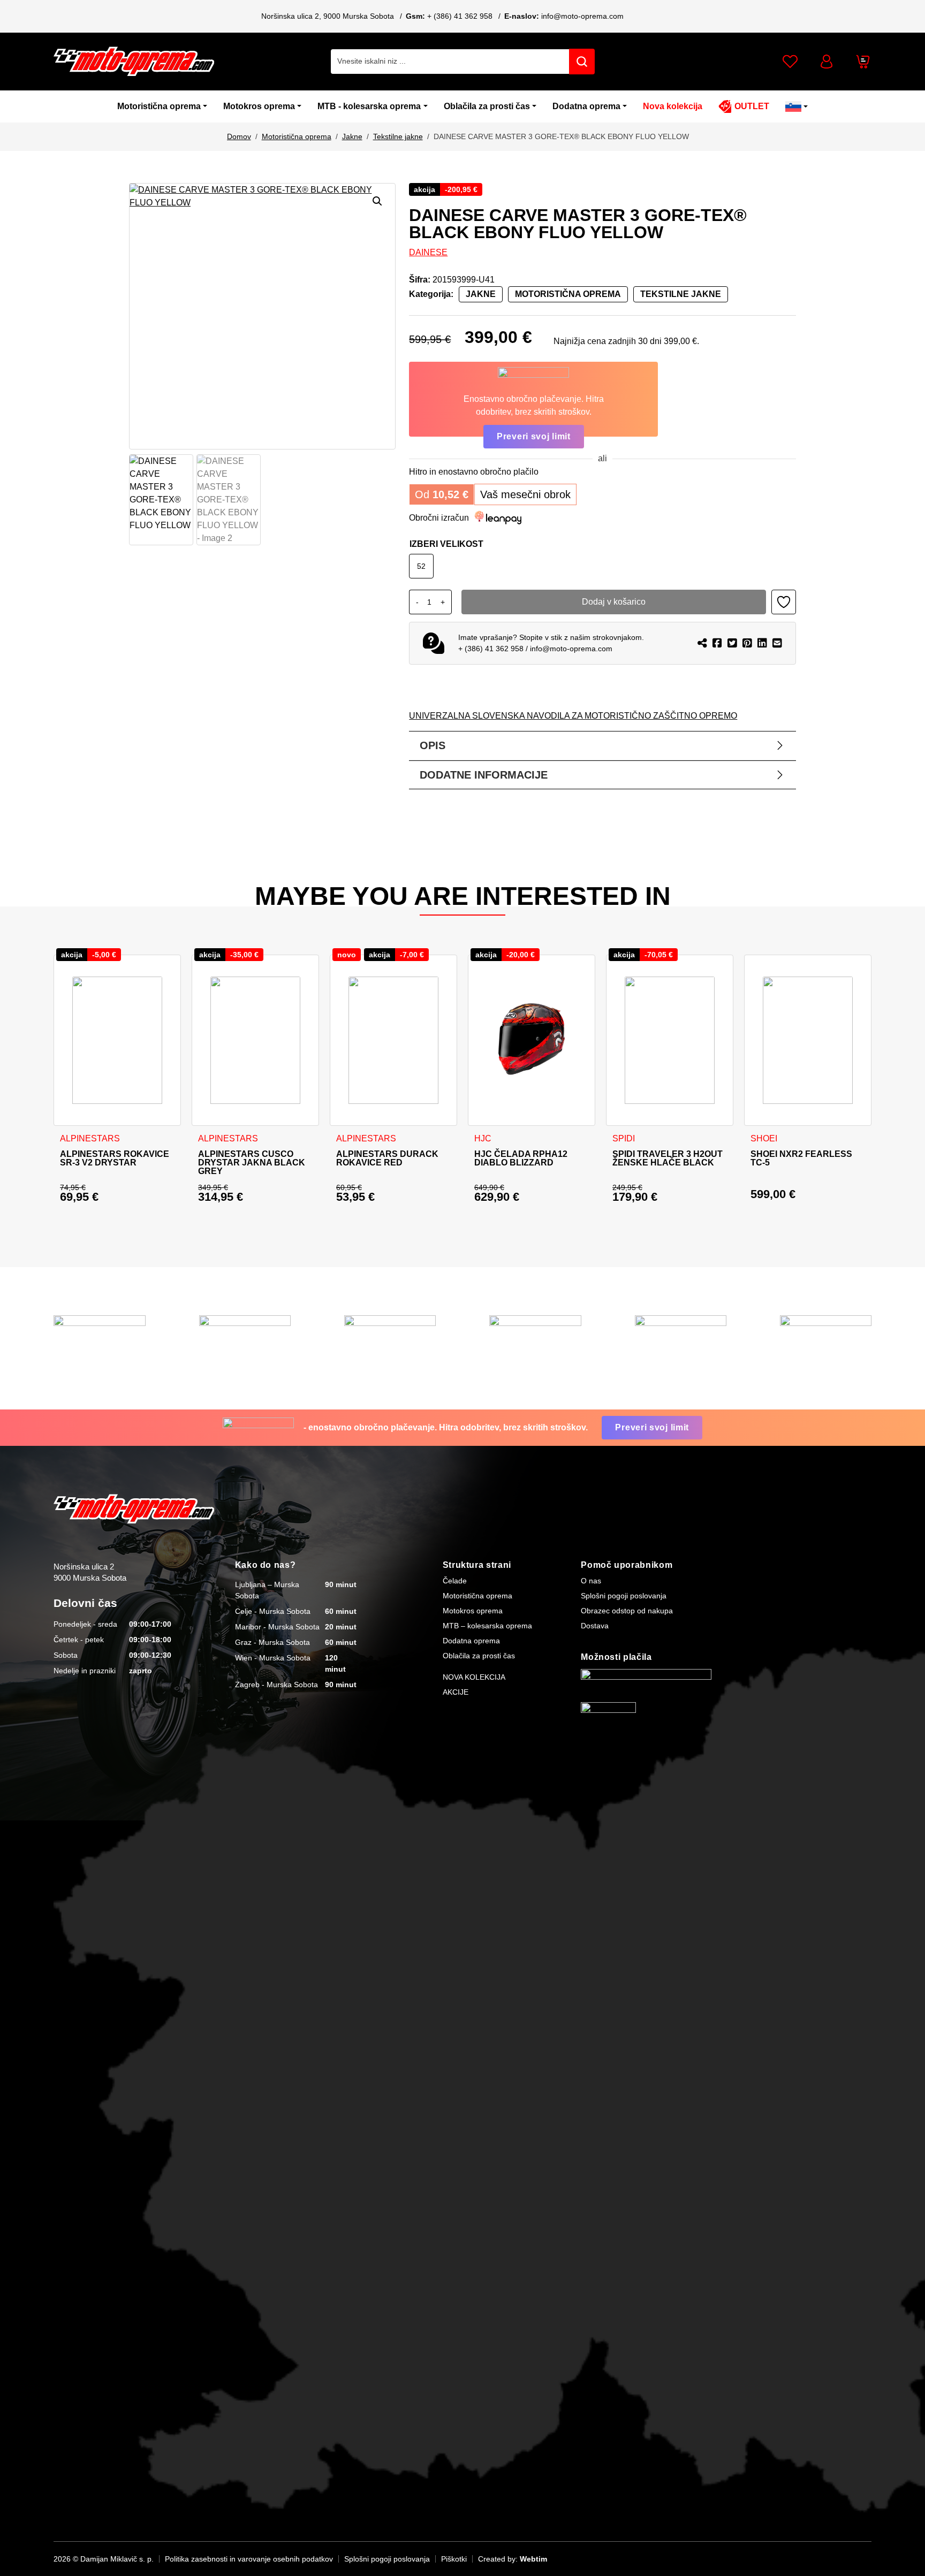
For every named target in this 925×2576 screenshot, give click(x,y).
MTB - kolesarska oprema (369, 106)
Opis (433, 745)
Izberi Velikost (446, 544)
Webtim (533, 2559)
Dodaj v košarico (614, 602)
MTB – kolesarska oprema (487, 1626)
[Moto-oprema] (134, 61)
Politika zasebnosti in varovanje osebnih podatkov (249, 2559)
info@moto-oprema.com (582, 16)
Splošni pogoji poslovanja (624, 1596)
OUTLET (752, 106)
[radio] (421, 566)
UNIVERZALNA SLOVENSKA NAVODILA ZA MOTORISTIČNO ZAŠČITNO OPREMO (573, 716)
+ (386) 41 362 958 (460, 16)
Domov (239, 136)
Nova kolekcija (673, 106)
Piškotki (454, 2559)
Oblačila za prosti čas (487, 106)
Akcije (456, 1692)
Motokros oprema (259, 106)
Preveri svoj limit (534, 436)
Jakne (352, 136)
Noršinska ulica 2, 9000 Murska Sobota (328, 16)
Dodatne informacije (484, 775)
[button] (377, 201)
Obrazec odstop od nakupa (627, 1611)
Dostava (595, 1626)
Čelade (455, 1581)
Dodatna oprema (586, 106)
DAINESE (428, 252)
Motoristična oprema (159, 106)
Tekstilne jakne (398, 136)
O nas (591, 1581)
